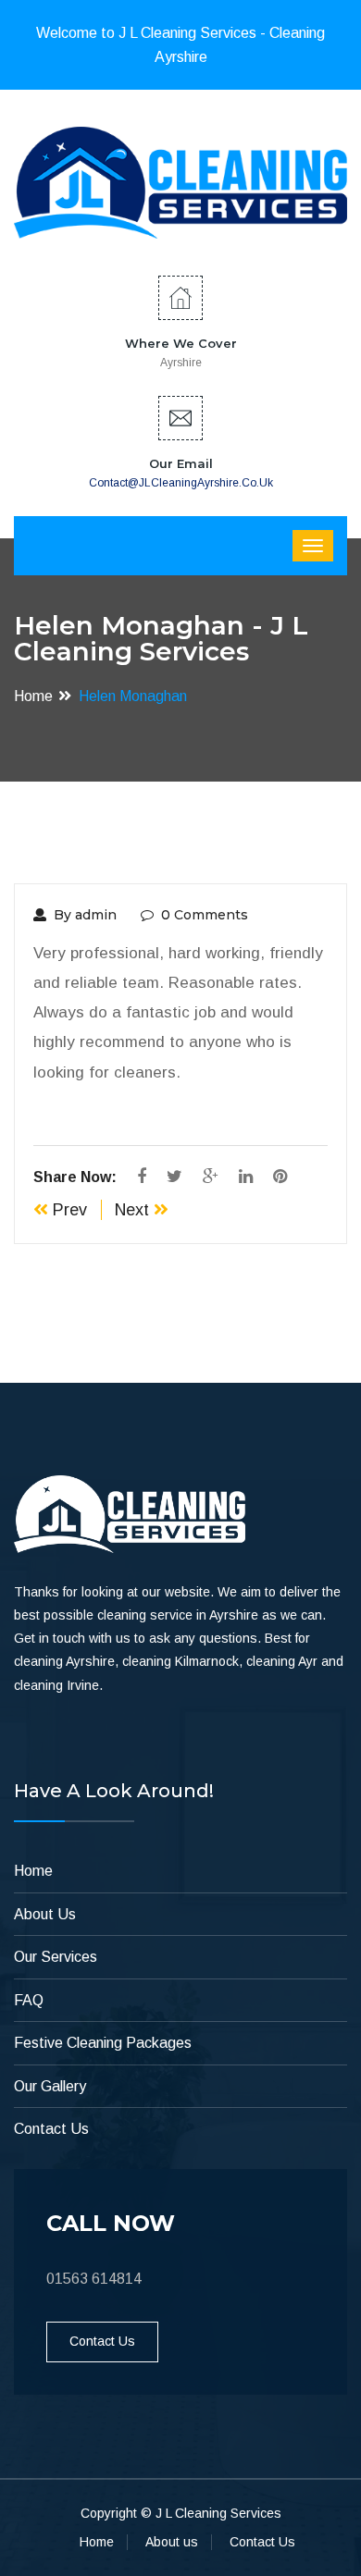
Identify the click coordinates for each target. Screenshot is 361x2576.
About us (172, 2542)
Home (33, 696)
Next (134, 1210)
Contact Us (51, 2129)
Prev (68, 1210)
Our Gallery (50, 2086)
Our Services (56, 1957)
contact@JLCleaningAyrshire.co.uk (181, 483)
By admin (85, 915)
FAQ (29, 2000)
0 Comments (205, 915)
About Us (45, 1914)
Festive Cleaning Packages (103, 2043)
